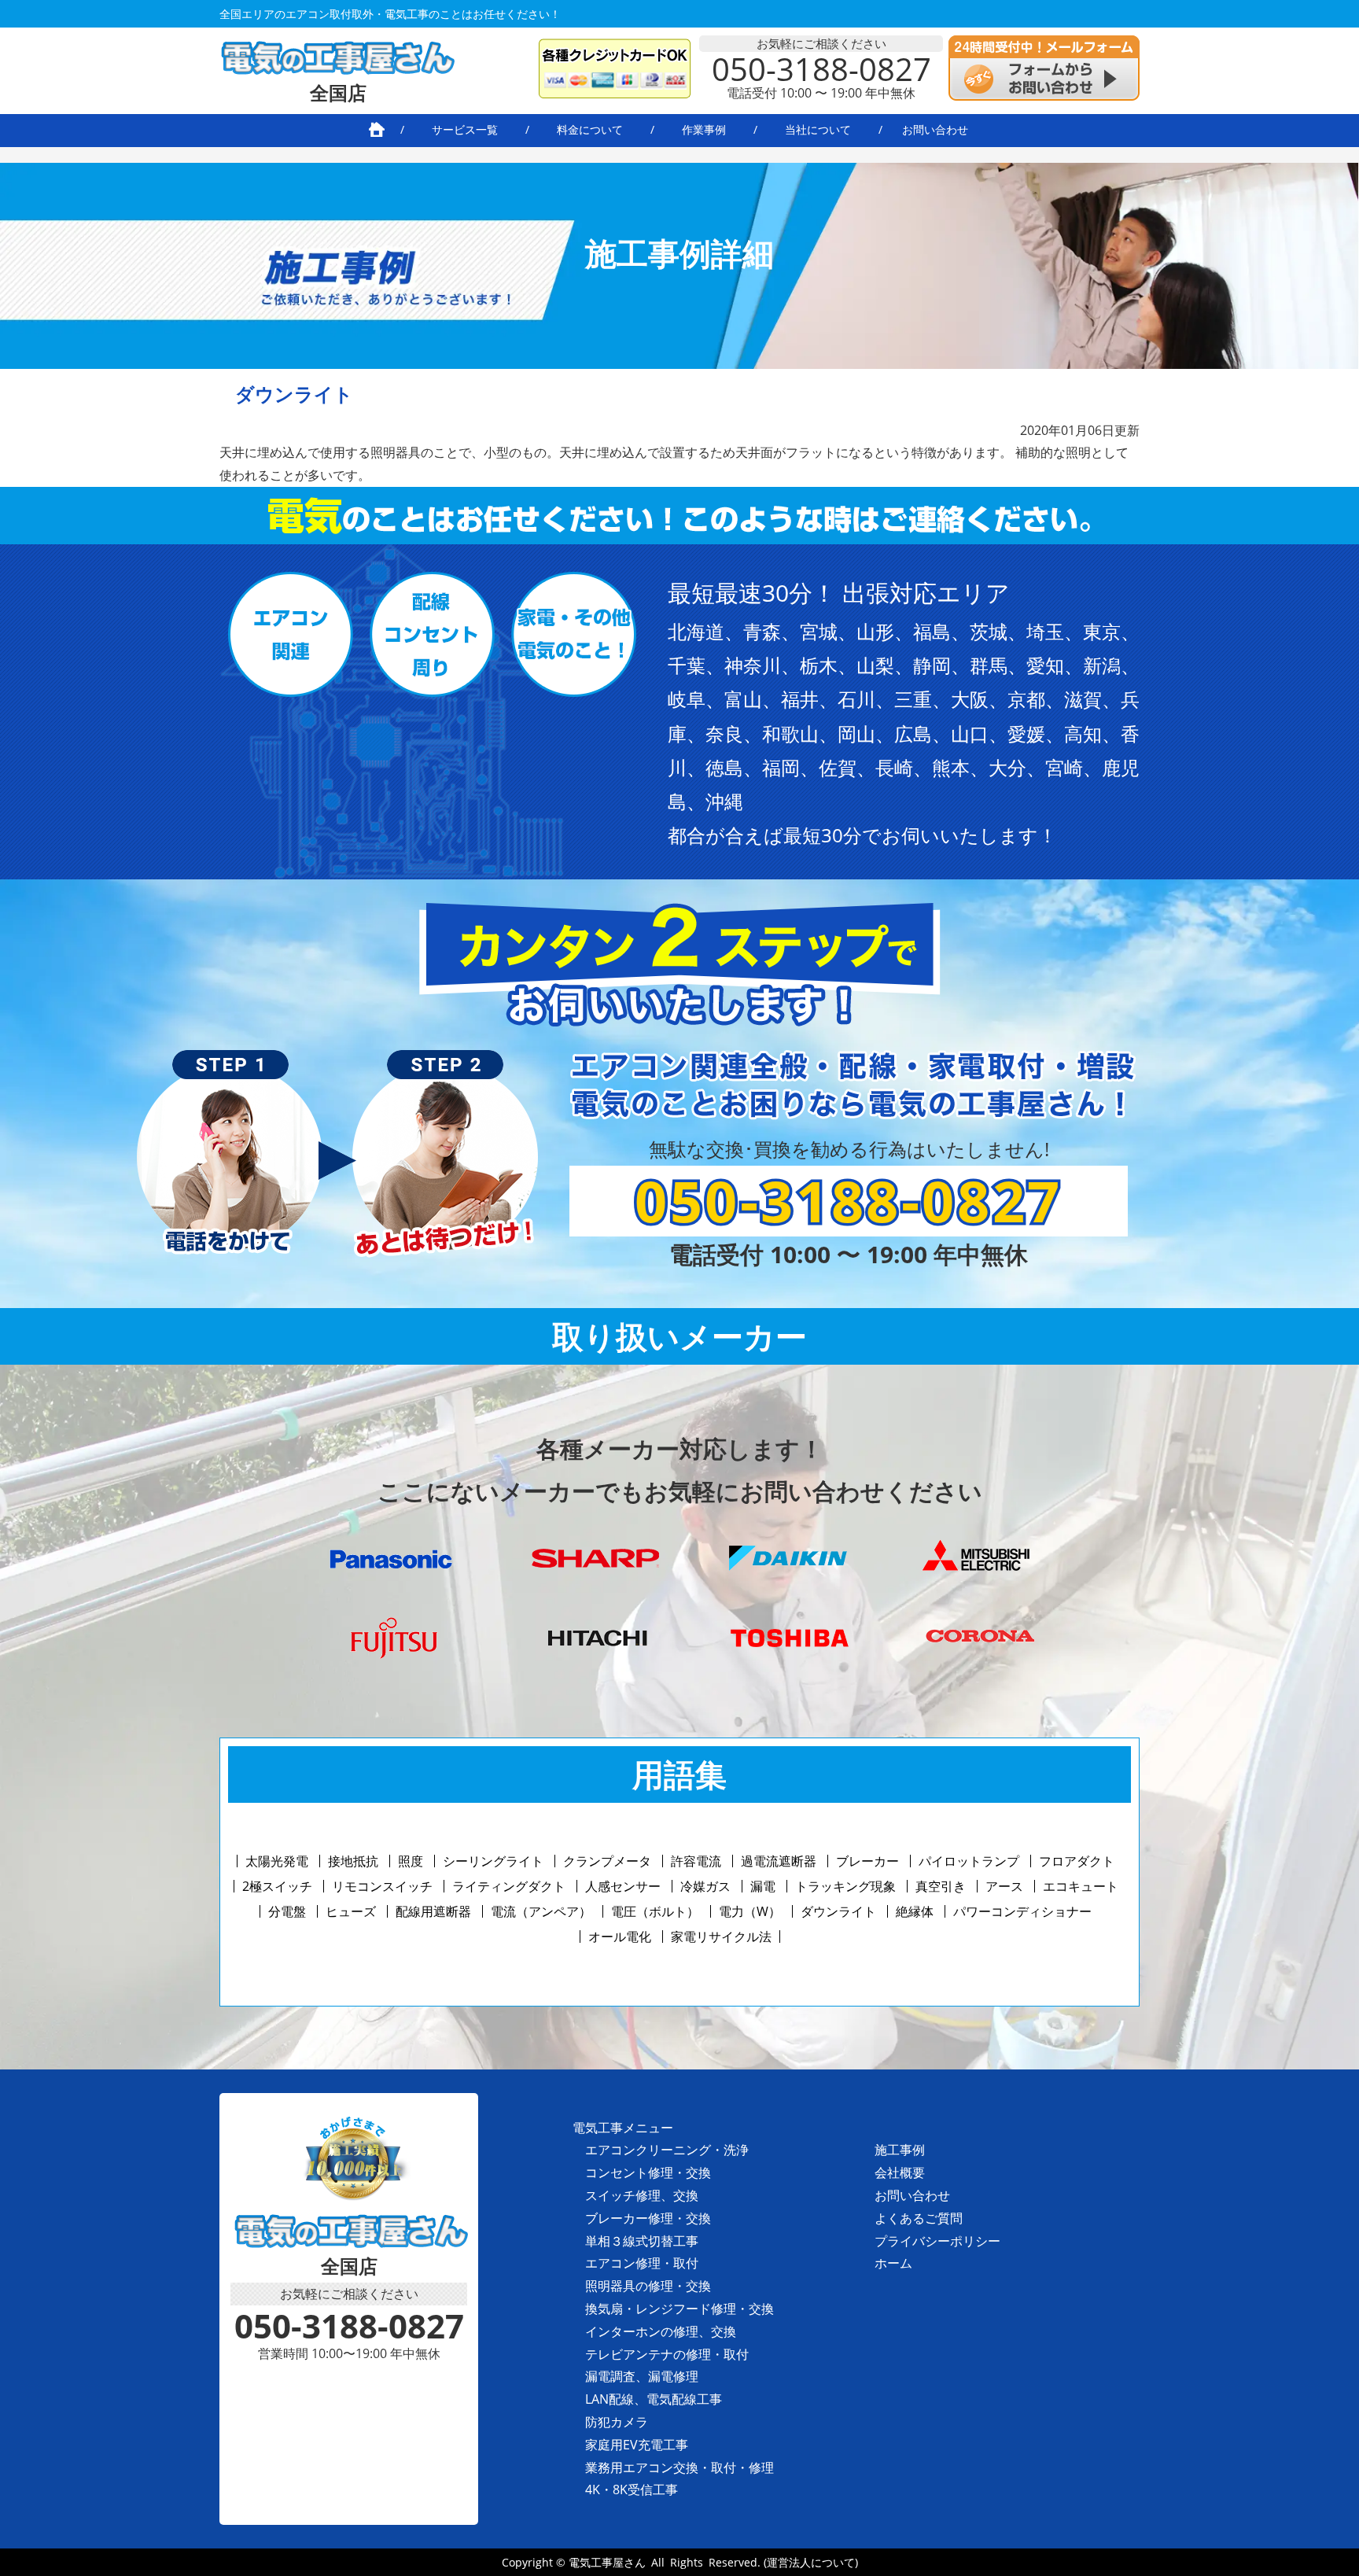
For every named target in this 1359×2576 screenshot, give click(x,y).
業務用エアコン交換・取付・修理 (679, 2467)
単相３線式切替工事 (642, 2241)
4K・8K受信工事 (632, 2489)
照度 (411, 1861)
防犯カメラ (617, 2422)
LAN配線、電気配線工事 (654, 2399)
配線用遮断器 (433, 1911)
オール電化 (620, 1937)
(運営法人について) (811, 2562)
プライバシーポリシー (937, 2241)
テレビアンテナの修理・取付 (667, 2354)
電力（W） (750, 1911)
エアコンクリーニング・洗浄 (667, 2150)
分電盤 (287, 1911)
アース (1004, 1886)
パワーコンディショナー (1022, 1911)
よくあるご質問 (919, 2218)
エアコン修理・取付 (642, 2263)
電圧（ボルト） (655, 1911)
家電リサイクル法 (721, 1937)
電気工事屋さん (607, 2562)
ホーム (893, 2263)
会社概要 (900, 2172)
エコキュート (1081, 1886)
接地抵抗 (353, 1861)
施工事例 (900, 2150)
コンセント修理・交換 (648, 2172)
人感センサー (623, 1886)
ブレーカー (867, 1861)
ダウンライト (838, 1911)
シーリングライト (493, 1861)
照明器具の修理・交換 (648, 2286)
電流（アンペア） (541, 1911)
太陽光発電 (277, 1861)
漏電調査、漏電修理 (642, 2376)
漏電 (763, 1886)
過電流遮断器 (779, 1861)
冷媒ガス (705, 1886)
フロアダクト (1077, 1861)
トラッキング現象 (845, 1886)
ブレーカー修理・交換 (648, 2218)
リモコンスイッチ (382, 1886)
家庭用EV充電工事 (637, 2445)
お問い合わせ (912, 2195)
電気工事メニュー (623, 2128)
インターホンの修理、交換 (661, 2331)
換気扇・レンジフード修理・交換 (679, 2309)
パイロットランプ (969, 1861)
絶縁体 (915, 1911)
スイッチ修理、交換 (642, 2195)
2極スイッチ (277, 1886)
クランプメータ (607, 1861)
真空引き (941, 1886)
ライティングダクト (509, 1886)
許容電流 (696, 1861)
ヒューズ (351, 1911)
